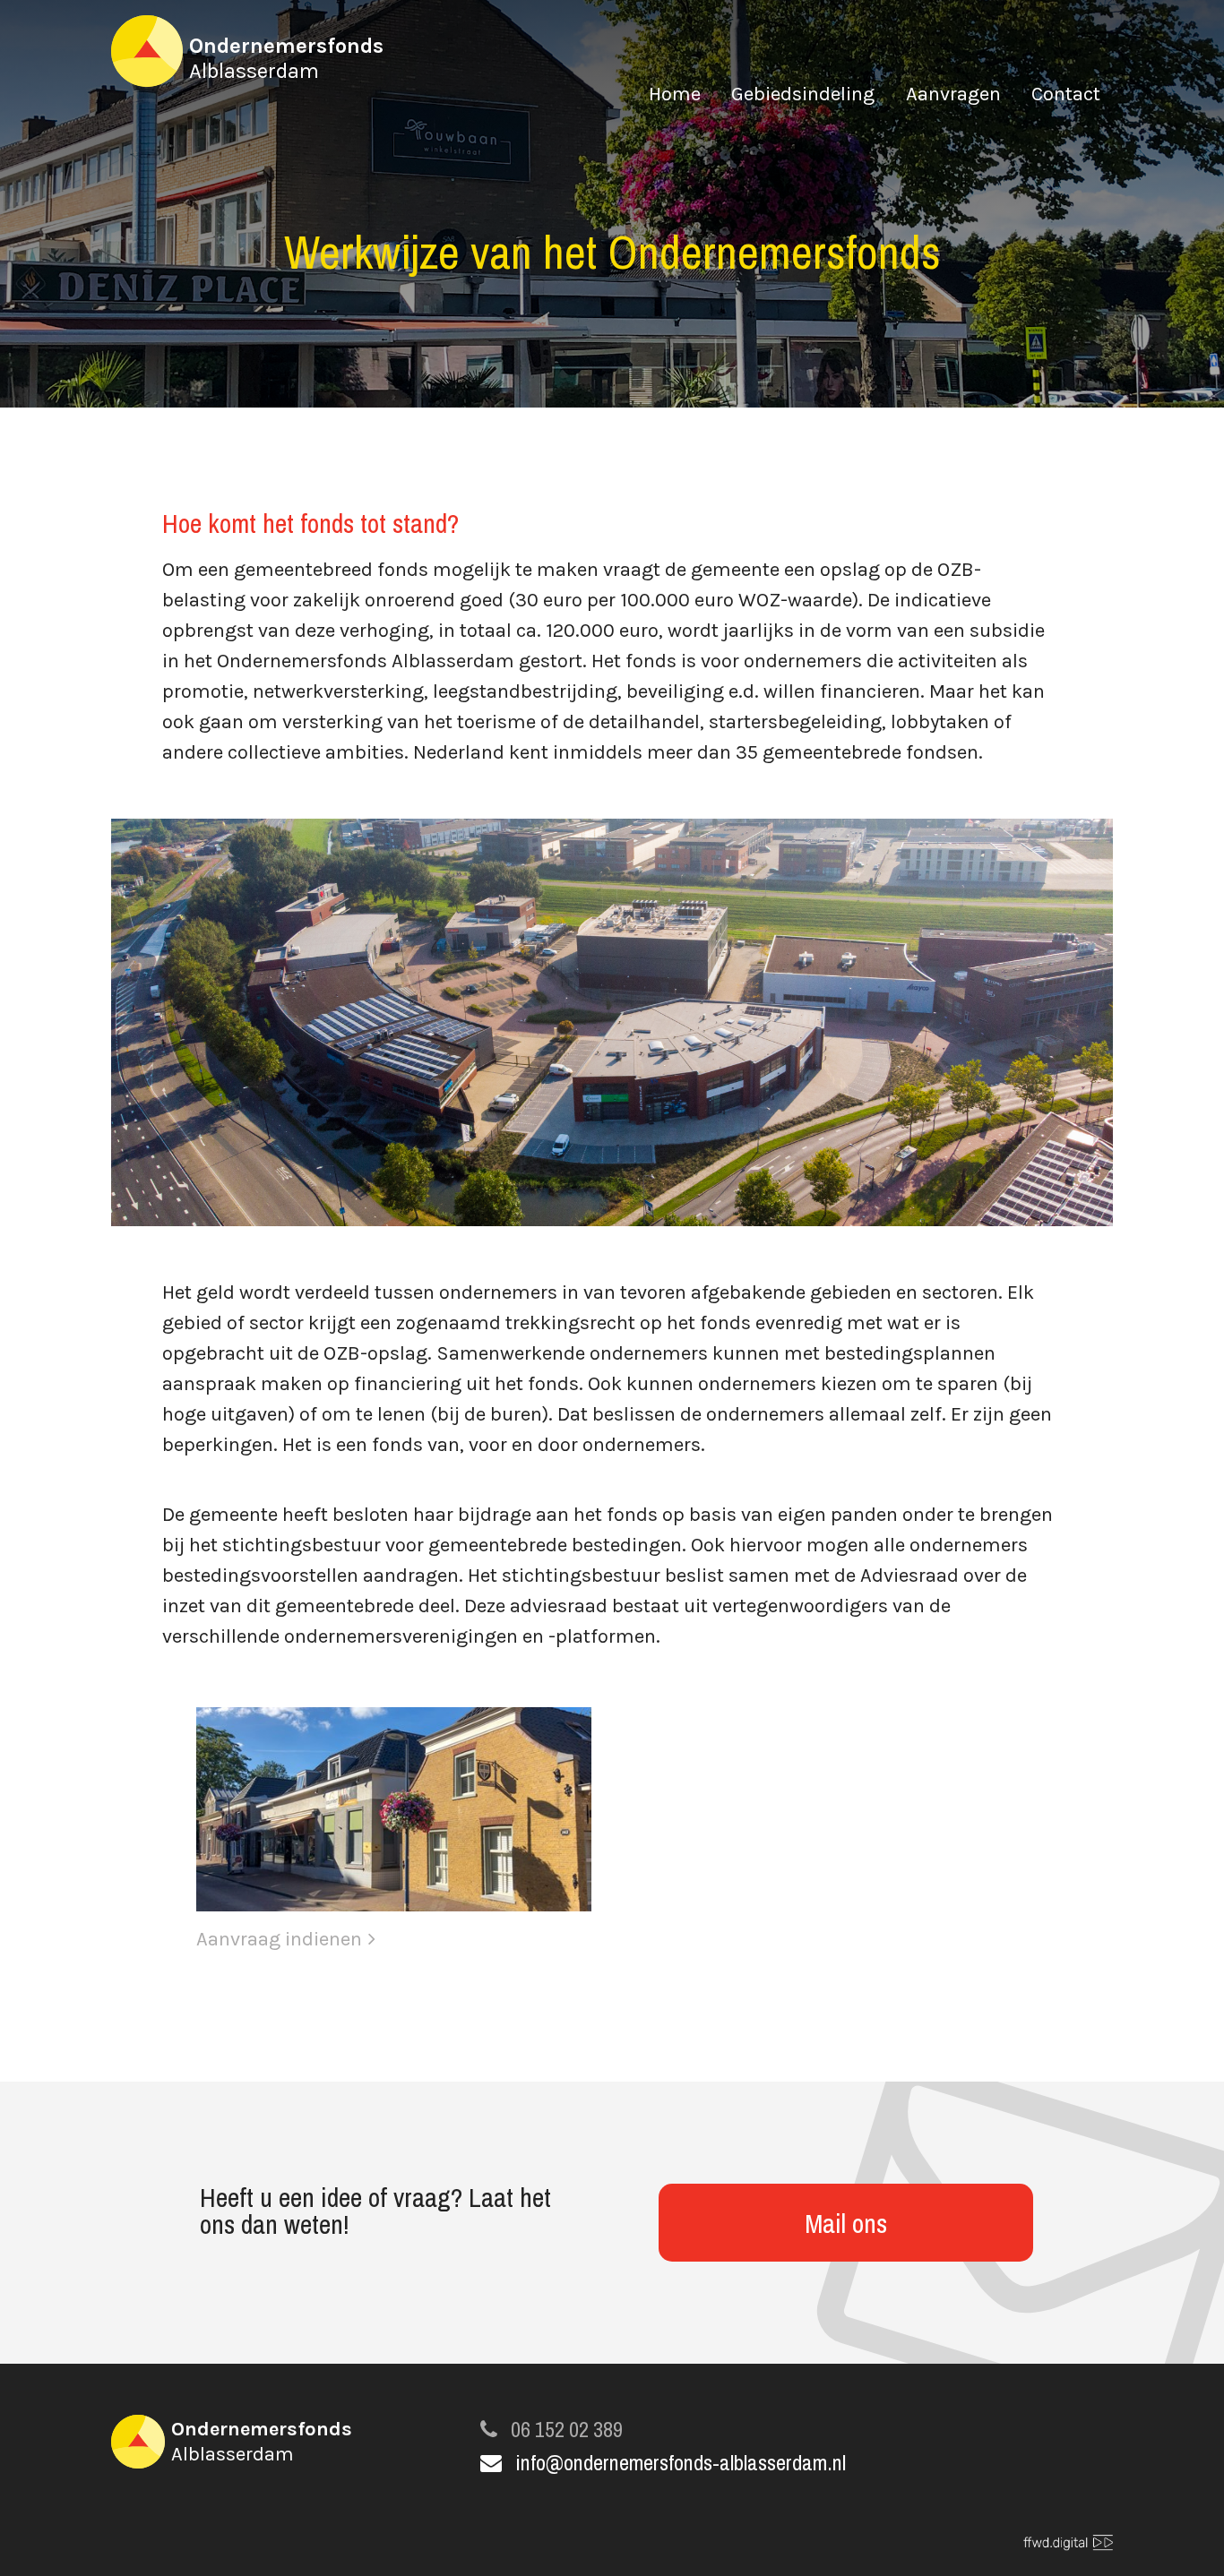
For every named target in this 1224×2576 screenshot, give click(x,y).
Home (675, 96)
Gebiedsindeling (803, 96)
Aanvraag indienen (279, 1939)
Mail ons (846, 2223)
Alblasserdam (286, 58)
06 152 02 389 (567, 2429)
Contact (1066, 96)
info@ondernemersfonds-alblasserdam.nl (681, 2462)
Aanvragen (953, 96)
